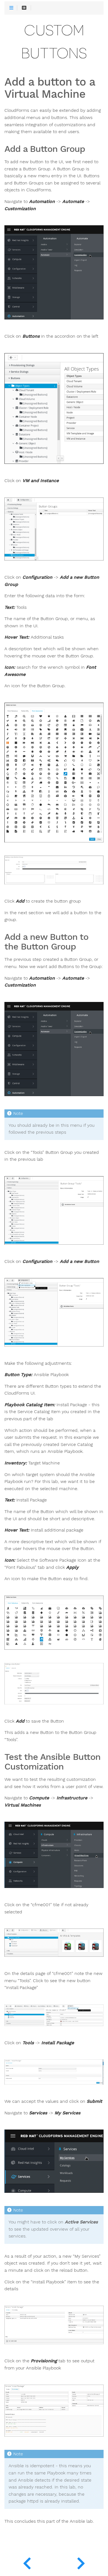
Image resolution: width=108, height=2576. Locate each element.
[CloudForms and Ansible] (27, 2562)
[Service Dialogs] (81, 2562)
